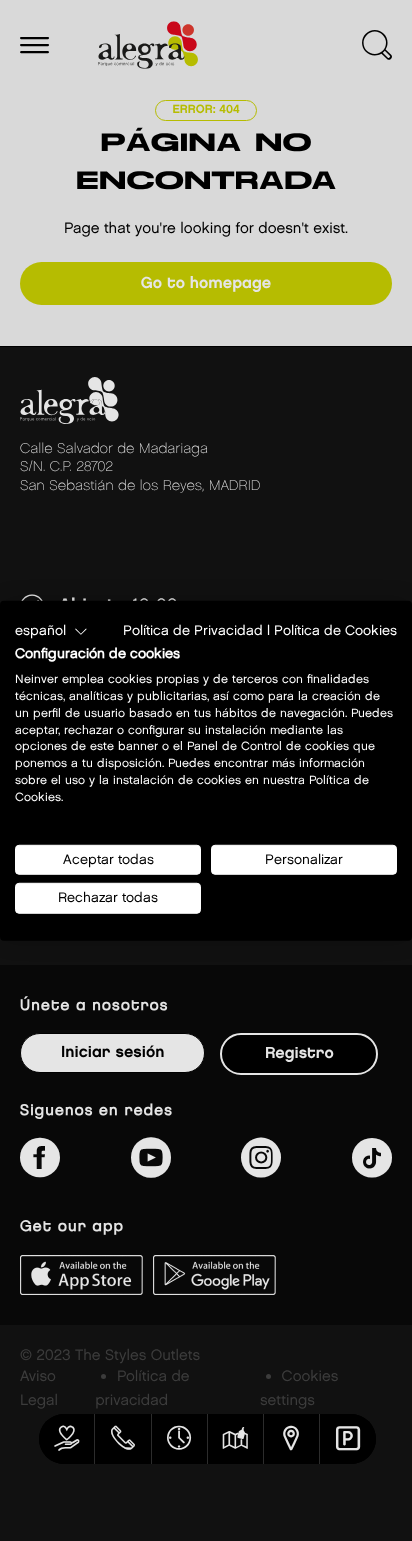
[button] (51, 631)
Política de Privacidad (193, 630)
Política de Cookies (335, 630)
